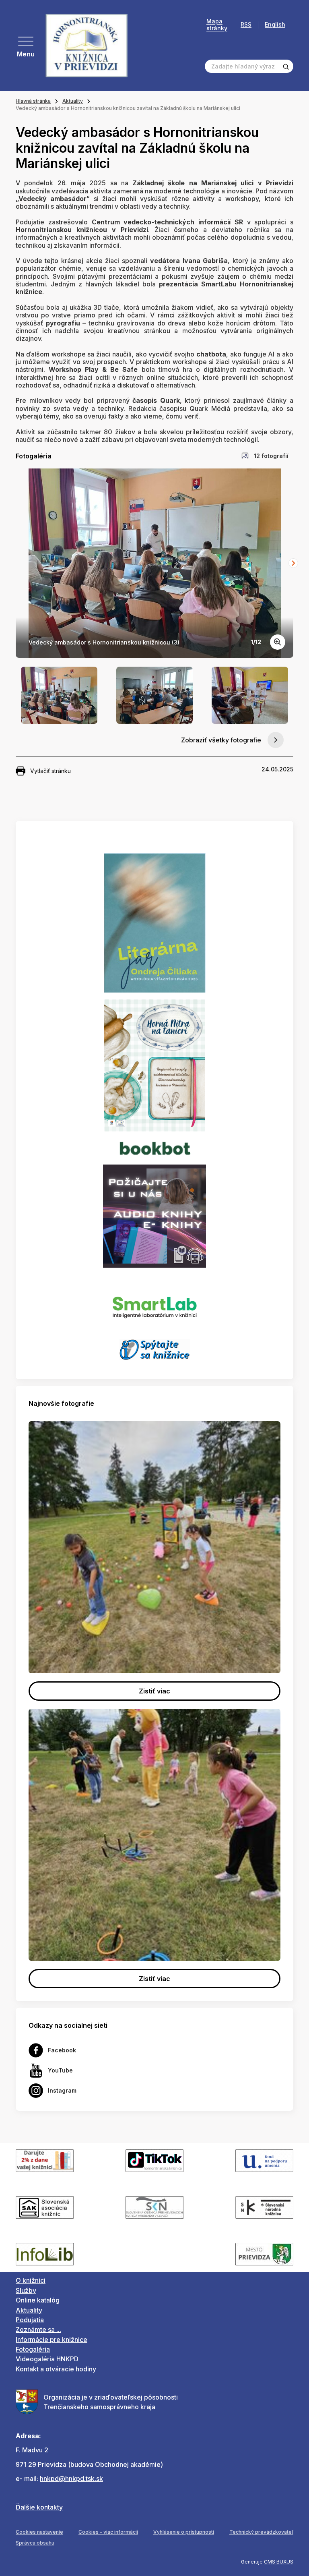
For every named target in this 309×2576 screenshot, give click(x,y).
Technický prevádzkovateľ (261, 2532)
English (275, 25)
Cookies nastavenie (39, 2532)
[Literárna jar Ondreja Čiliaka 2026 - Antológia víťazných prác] (154, 923)
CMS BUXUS (279, 2562)
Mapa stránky (217, 25)
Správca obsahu (35, 2543)
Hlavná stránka (33, 101)
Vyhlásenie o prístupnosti (184, 2532)
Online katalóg (38, 2300)
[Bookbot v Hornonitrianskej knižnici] (154, 1147)
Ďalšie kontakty (39, 2507)
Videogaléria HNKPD (47, 2359)
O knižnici (31, 2280)
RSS (246, 25)
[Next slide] (293, 563)
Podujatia (30, 2320)
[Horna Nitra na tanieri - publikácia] (155, 1065)
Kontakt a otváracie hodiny (56, 2369)
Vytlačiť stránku (50, 771)
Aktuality (73, 101)
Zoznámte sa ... (38, 2329)
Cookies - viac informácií (108, 2532)
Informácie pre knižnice (51, 2340)
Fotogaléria (33, 2349)
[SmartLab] (155, 1303)
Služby (26, 2290)
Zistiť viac (154, 1691)
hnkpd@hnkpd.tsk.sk (71, 2479)
